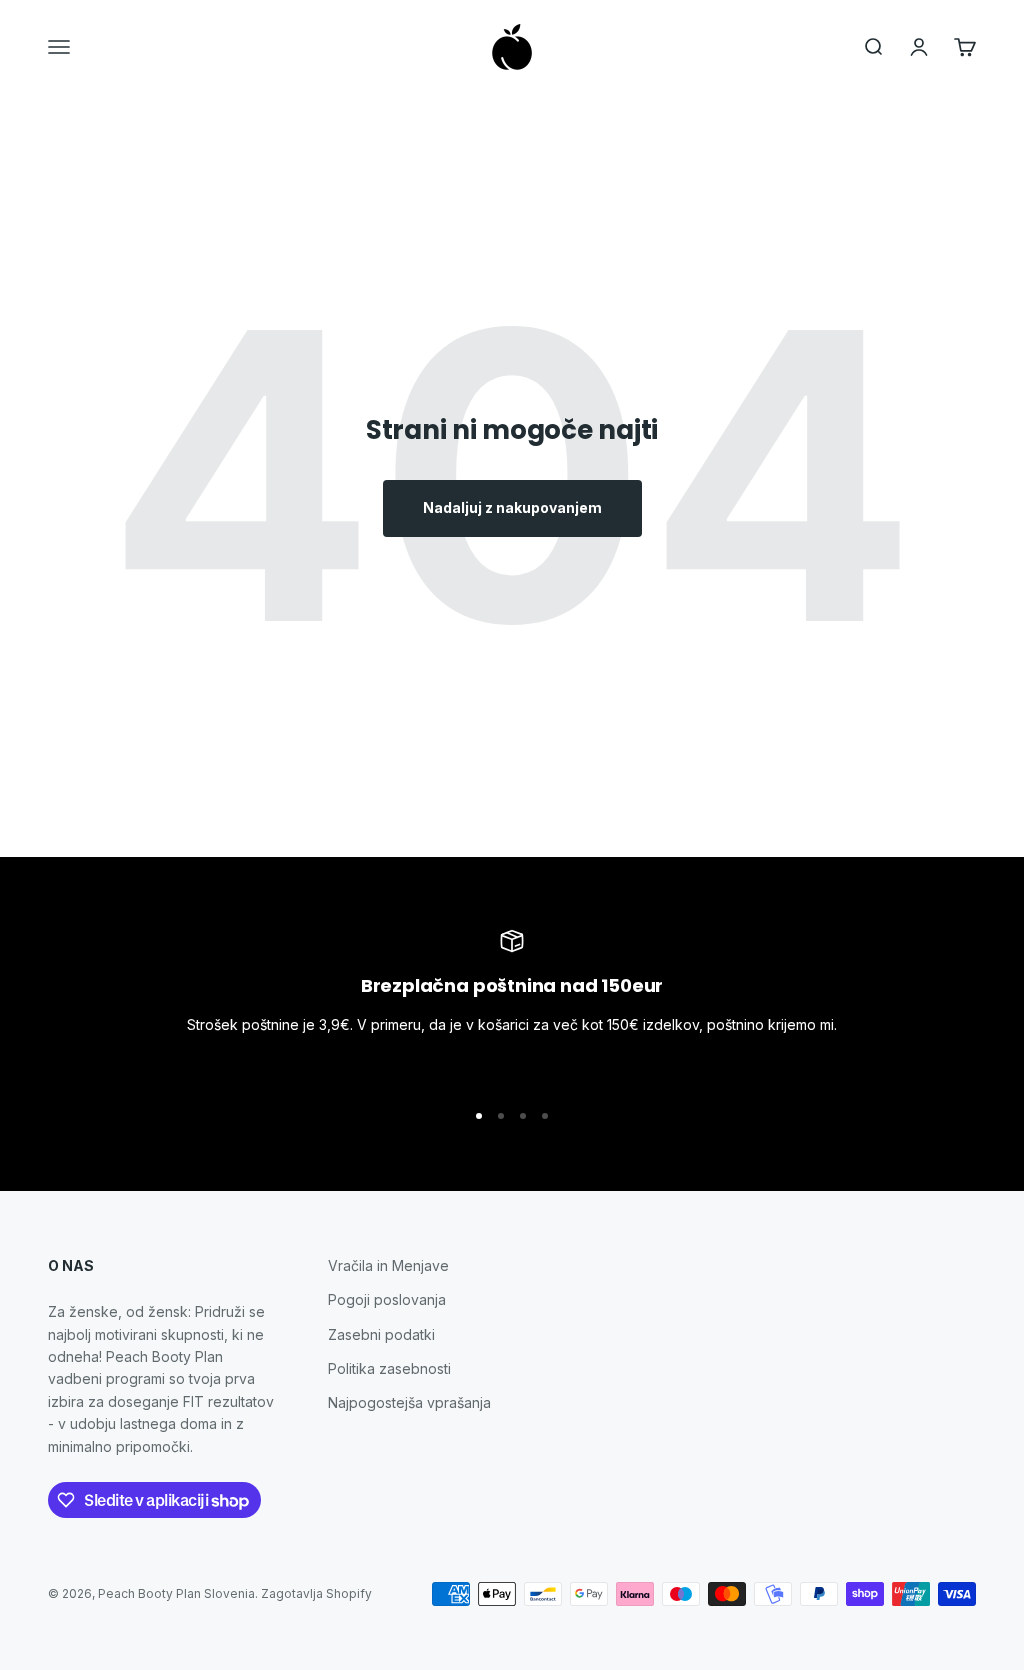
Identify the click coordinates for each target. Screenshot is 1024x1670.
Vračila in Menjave (388, 1265)
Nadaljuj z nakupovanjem (512, 507)
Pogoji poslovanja (387, 1299)
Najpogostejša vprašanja (409, 1402)
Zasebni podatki (381, 1334)
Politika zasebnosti (389, 1368)
